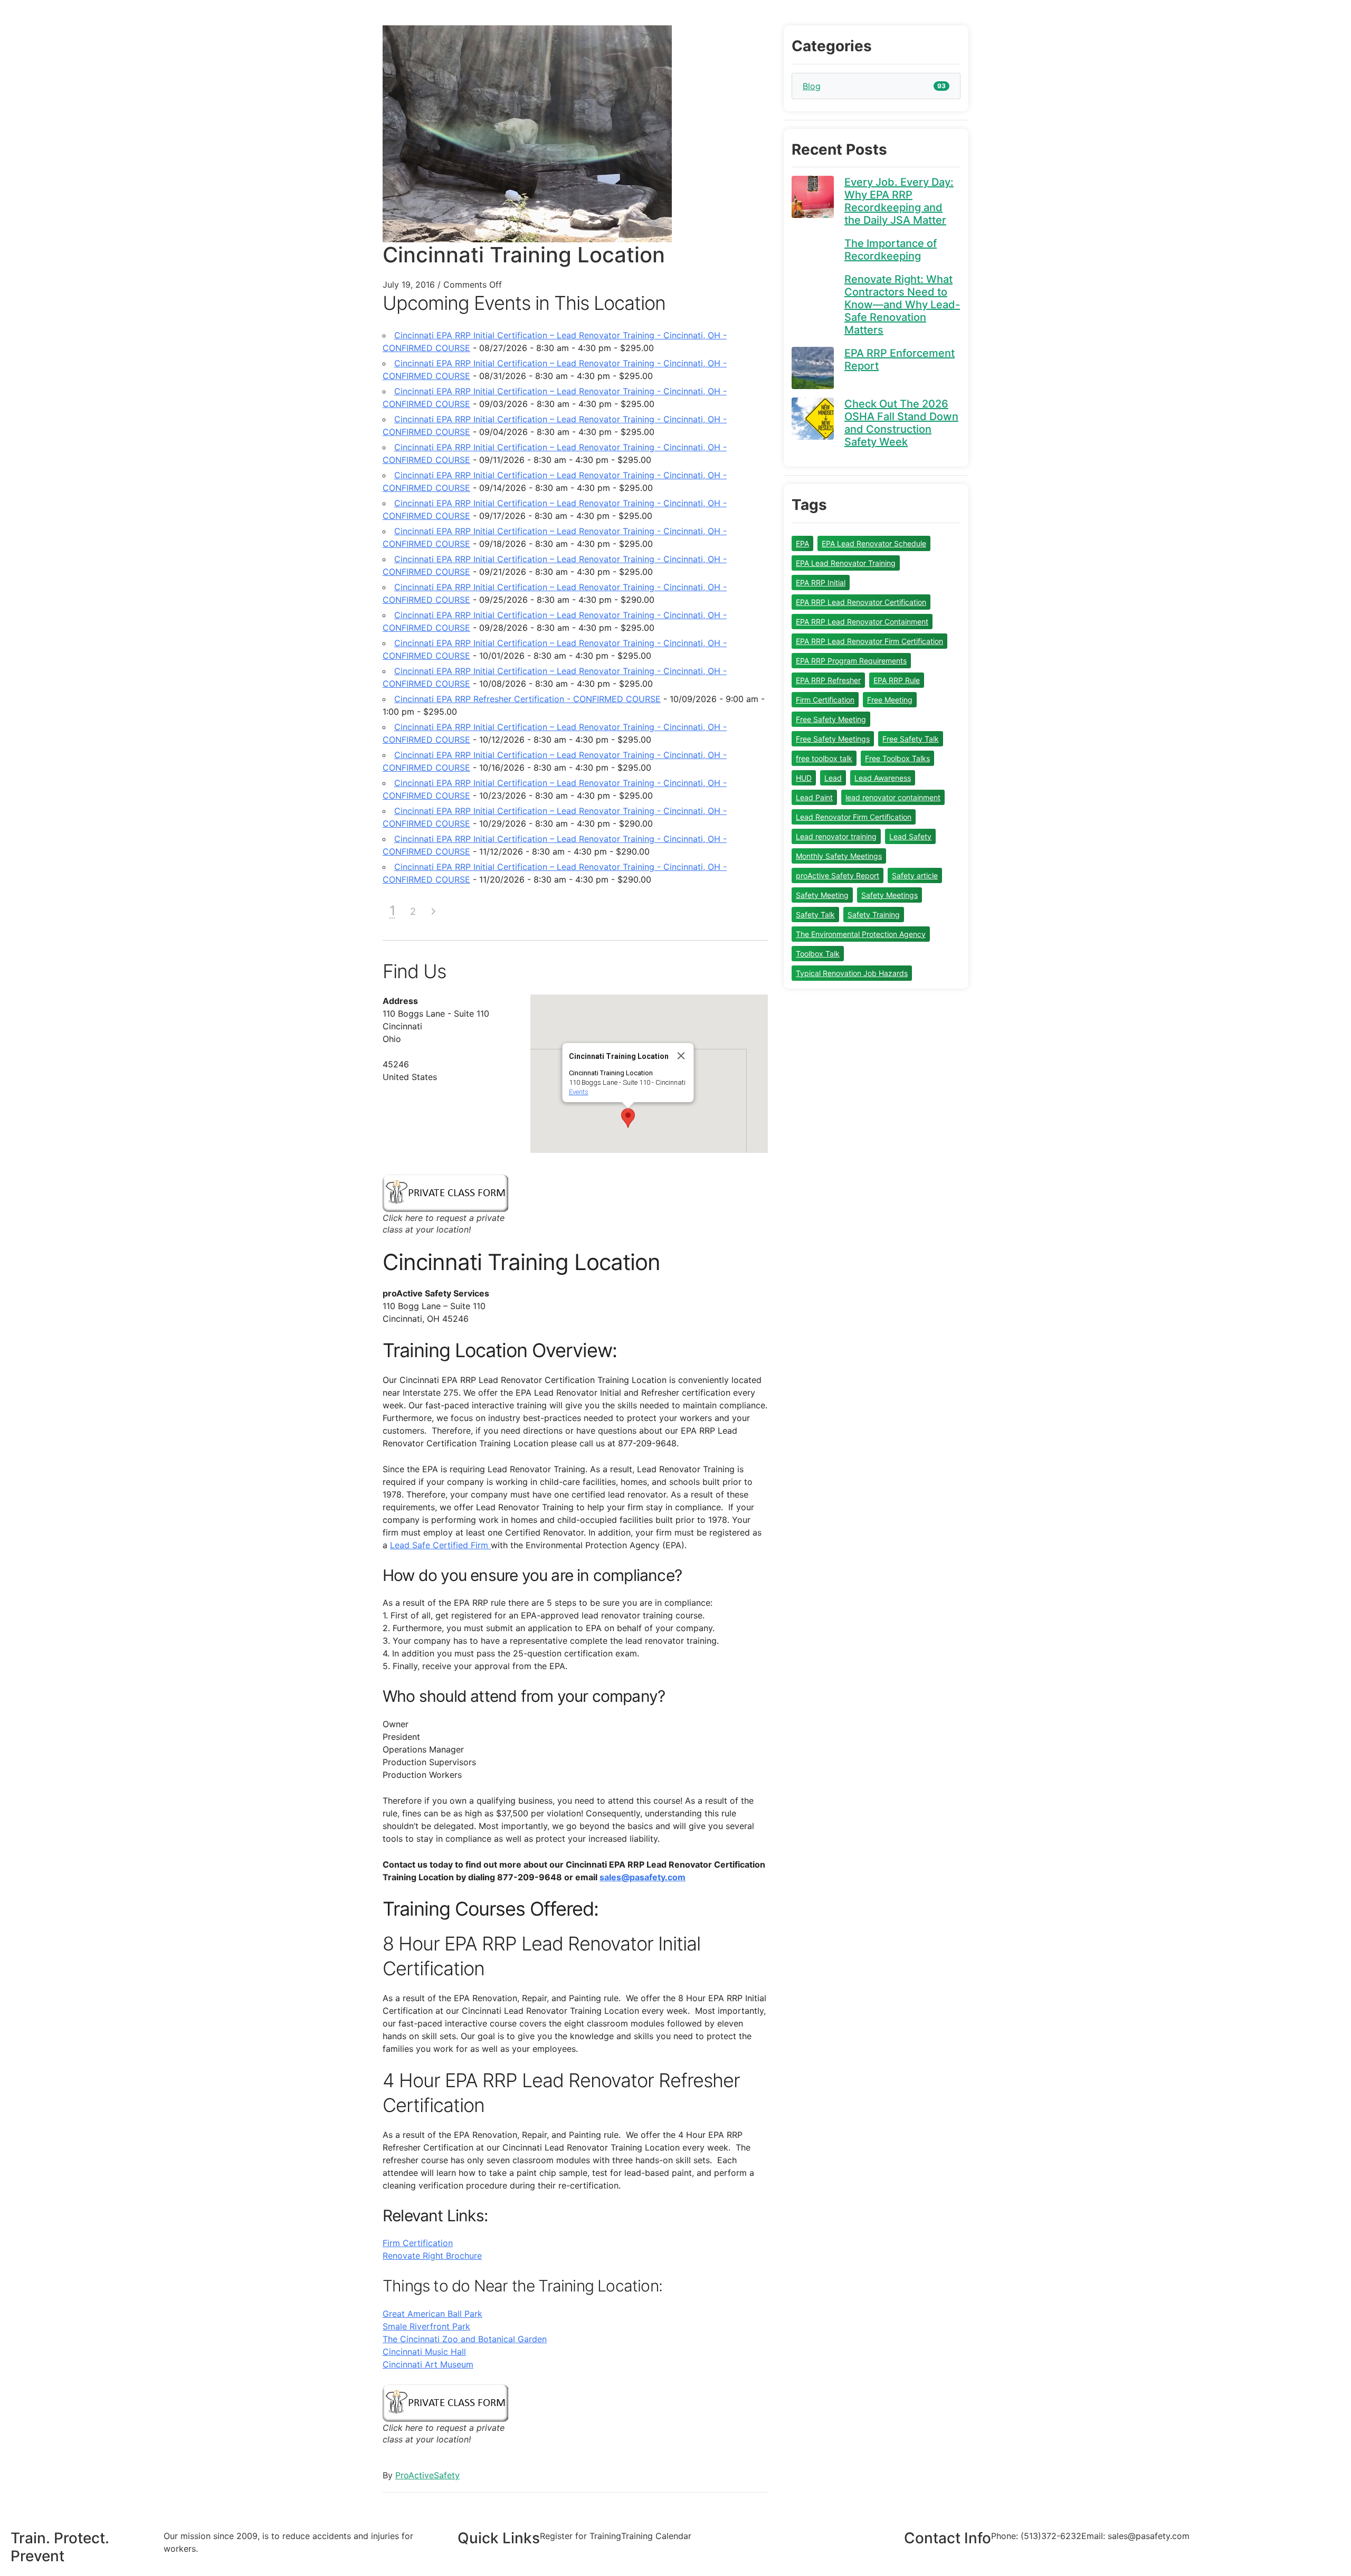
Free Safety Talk (911, 739)
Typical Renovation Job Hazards (852, 973)
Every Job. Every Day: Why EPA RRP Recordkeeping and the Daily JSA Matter (899, 201)
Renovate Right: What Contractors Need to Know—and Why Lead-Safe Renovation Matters (902, 305)
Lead (833, 778)
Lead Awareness (883, 778)
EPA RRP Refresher (828, 680)
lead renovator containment (893, 797)
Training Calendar (656, 2536)
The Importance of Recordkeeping (891, 250)
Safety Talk (815, 915)
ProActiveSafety (427, 2475)
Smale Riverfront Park (426, 2326)
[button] (628, 1118)
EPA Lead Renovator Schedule (874, 543)
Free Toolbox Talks (897, 758)
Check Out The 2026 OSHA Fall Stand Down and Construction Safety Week (901, 423)
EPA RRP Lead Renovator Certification (861, 602)
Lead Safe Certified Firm (440, 1545)
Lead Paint (814, 797)
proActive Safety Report (838, 875)
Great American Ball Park (432, 2314)
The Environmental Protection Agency (861, 934)
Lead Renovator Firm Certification (854, 817)
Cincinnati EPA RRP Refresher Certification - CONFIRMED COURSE (527, 699)
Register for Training (581, 2536)
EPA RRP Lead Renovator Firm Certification (869, 641)
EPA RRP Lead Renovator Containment (862, 622)
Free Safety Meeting (831, 719)
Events (579, 1092)
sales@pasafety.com (643, 1877)
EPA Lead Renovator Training (846, 563)
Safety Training (874, 915)
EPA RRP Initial (821, 583)
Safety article (915, 875)
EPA (802, 543)
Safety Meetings (889, 895)
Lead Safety (910, 836)
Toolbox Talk (818, 954)
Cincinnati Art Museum (428, 2364)
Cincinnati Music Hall (424, 2352)
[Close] (681, 1056)
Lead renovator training (836, 836)
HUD (804, 778)
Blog (812, 86)
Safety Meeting (822, 895)
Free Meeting (890, 700)
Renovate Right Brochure (432, 2256)
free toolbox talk (824, 758)
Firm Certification (418, 2243)
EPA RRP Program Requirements (851, 661)
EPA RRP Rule (897, 680)
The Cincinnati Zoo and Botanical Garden (465, 2339)
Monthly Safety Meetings (839, 856)
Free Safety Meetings (833, 739)
